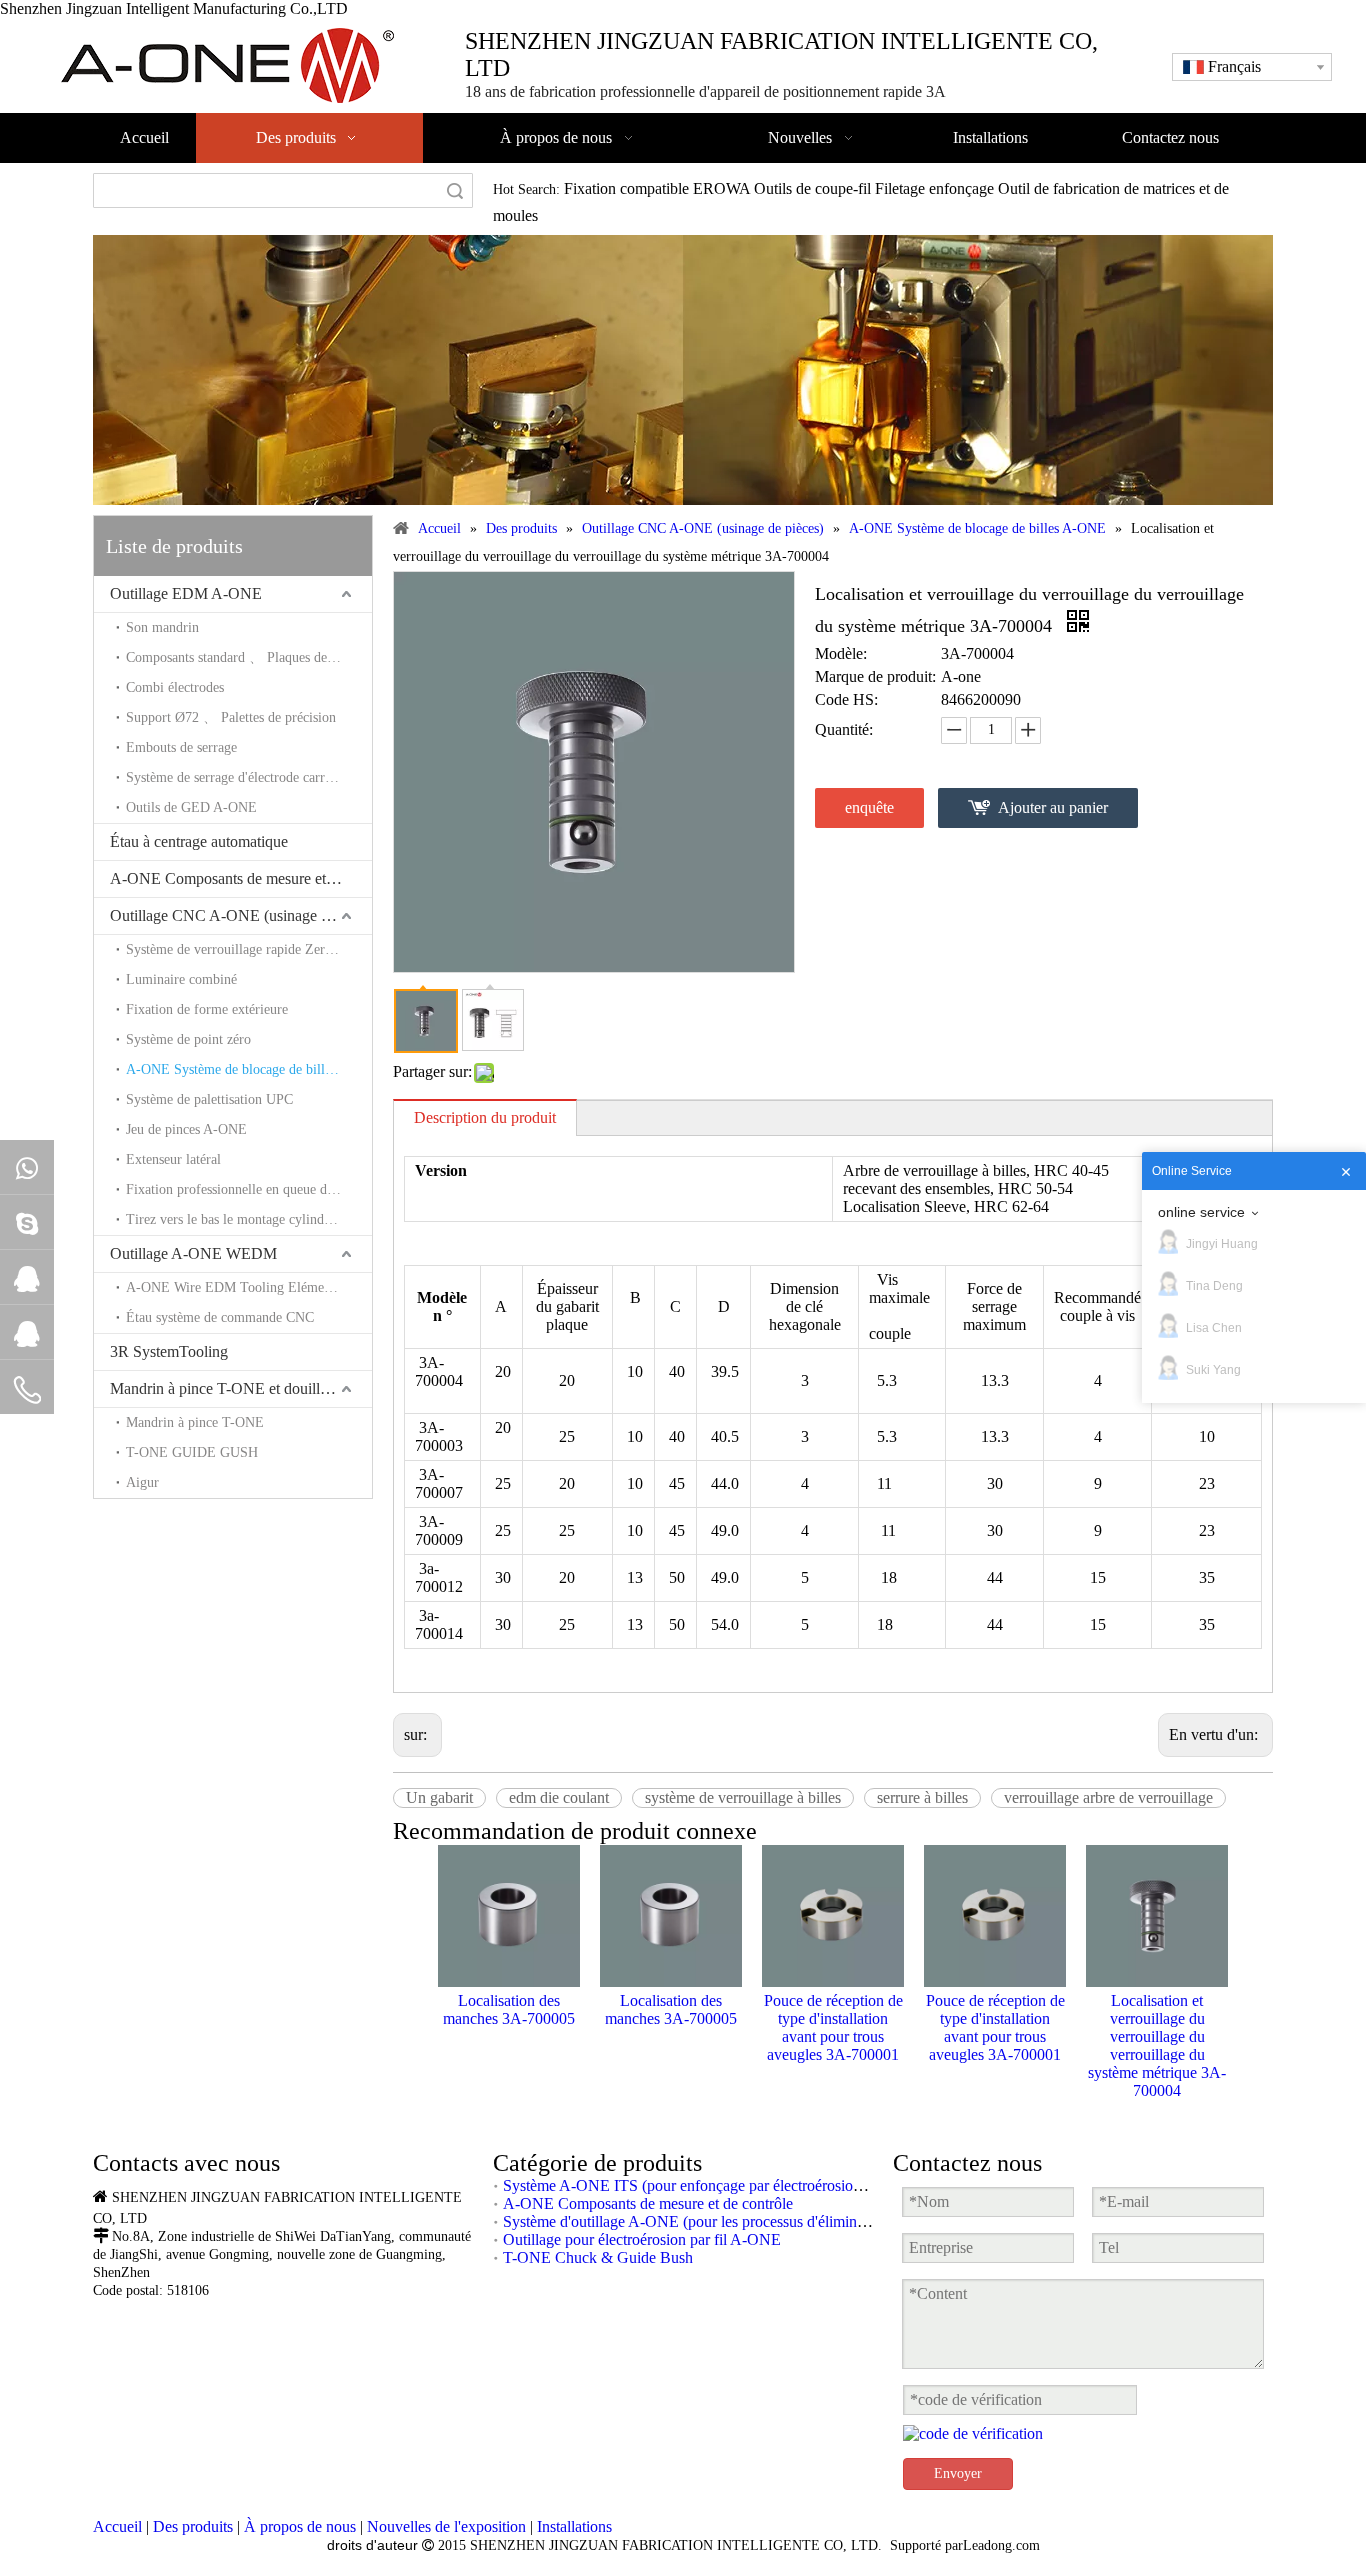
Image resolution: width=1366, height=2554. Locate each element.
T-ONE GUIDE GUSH (192, 1452)
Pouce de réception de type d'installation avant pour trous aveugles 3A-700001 (833, 2027)
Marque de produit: (875, 676)
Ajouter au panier (1053, 807)
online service (1201, 1212)
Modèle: (841, 653)
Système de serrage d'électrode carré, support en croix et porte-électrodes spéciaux (249, 777)
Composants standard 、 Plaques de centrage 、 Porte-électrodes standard (249, 657)
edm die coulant (559, 1797)
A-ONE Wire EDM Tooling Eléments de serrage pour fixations (249, 1287)
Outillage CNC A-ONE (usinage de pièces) (241, 915)
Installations (574, 2526)
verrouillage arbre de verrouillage (1108, 1797)
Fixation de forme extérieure (207, 1009)
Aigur (142, 1482)
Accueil (117, 2526)
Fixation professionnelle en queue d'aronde (247, 1189)
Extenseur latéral (173, 1159)
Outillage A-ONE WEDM (193, 1253)
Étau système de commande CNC (220, 1317)
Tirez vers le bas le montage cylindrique (239, 1219)
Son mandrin (162, 627)
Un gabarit (439, 1797)
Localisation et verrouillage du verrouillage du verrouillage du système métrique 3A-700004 (1157, 2045)
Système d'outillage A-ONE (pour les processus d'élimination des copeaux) (739, 2221)
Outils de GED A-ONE (191, 807)
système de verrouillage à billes (743, 1797)
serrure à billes (922, 1797)
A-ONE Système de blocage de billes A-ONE (249, 1069)
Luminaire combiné (181, 979)
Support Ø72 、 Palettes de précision (231, 717)
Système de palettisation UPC (209, 1099)
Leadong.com (1001, 2545)
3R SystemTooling (169, 1351)
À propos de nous (300, 2526)
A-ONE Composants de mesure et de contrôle (241, 878)
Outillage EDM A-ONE (186, 593)
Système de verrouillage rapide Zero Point (246, 949)
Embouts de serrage (181, 747)
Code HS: (846, 699)
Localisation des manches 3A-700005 (509, 2009)
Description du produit (485, 1117)
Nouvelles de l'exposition (446, 2526)
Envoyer (958, 2473)
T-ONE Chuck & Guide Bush (598, 2257)
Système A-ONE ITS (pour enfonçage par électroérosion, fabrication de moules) (756, 2185)
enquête (869, 807)
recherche (455, 190)
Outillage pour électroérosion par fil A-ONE (642, 2239)
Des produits (193, 2526)
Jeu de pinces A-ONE (186, 1129)
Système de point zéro (188, 1039)
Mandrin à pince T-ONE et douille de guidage (241, 1388)
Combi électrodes (175, 687)
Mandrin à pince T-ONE (195, 1422)
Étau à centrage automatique (199, 841)
